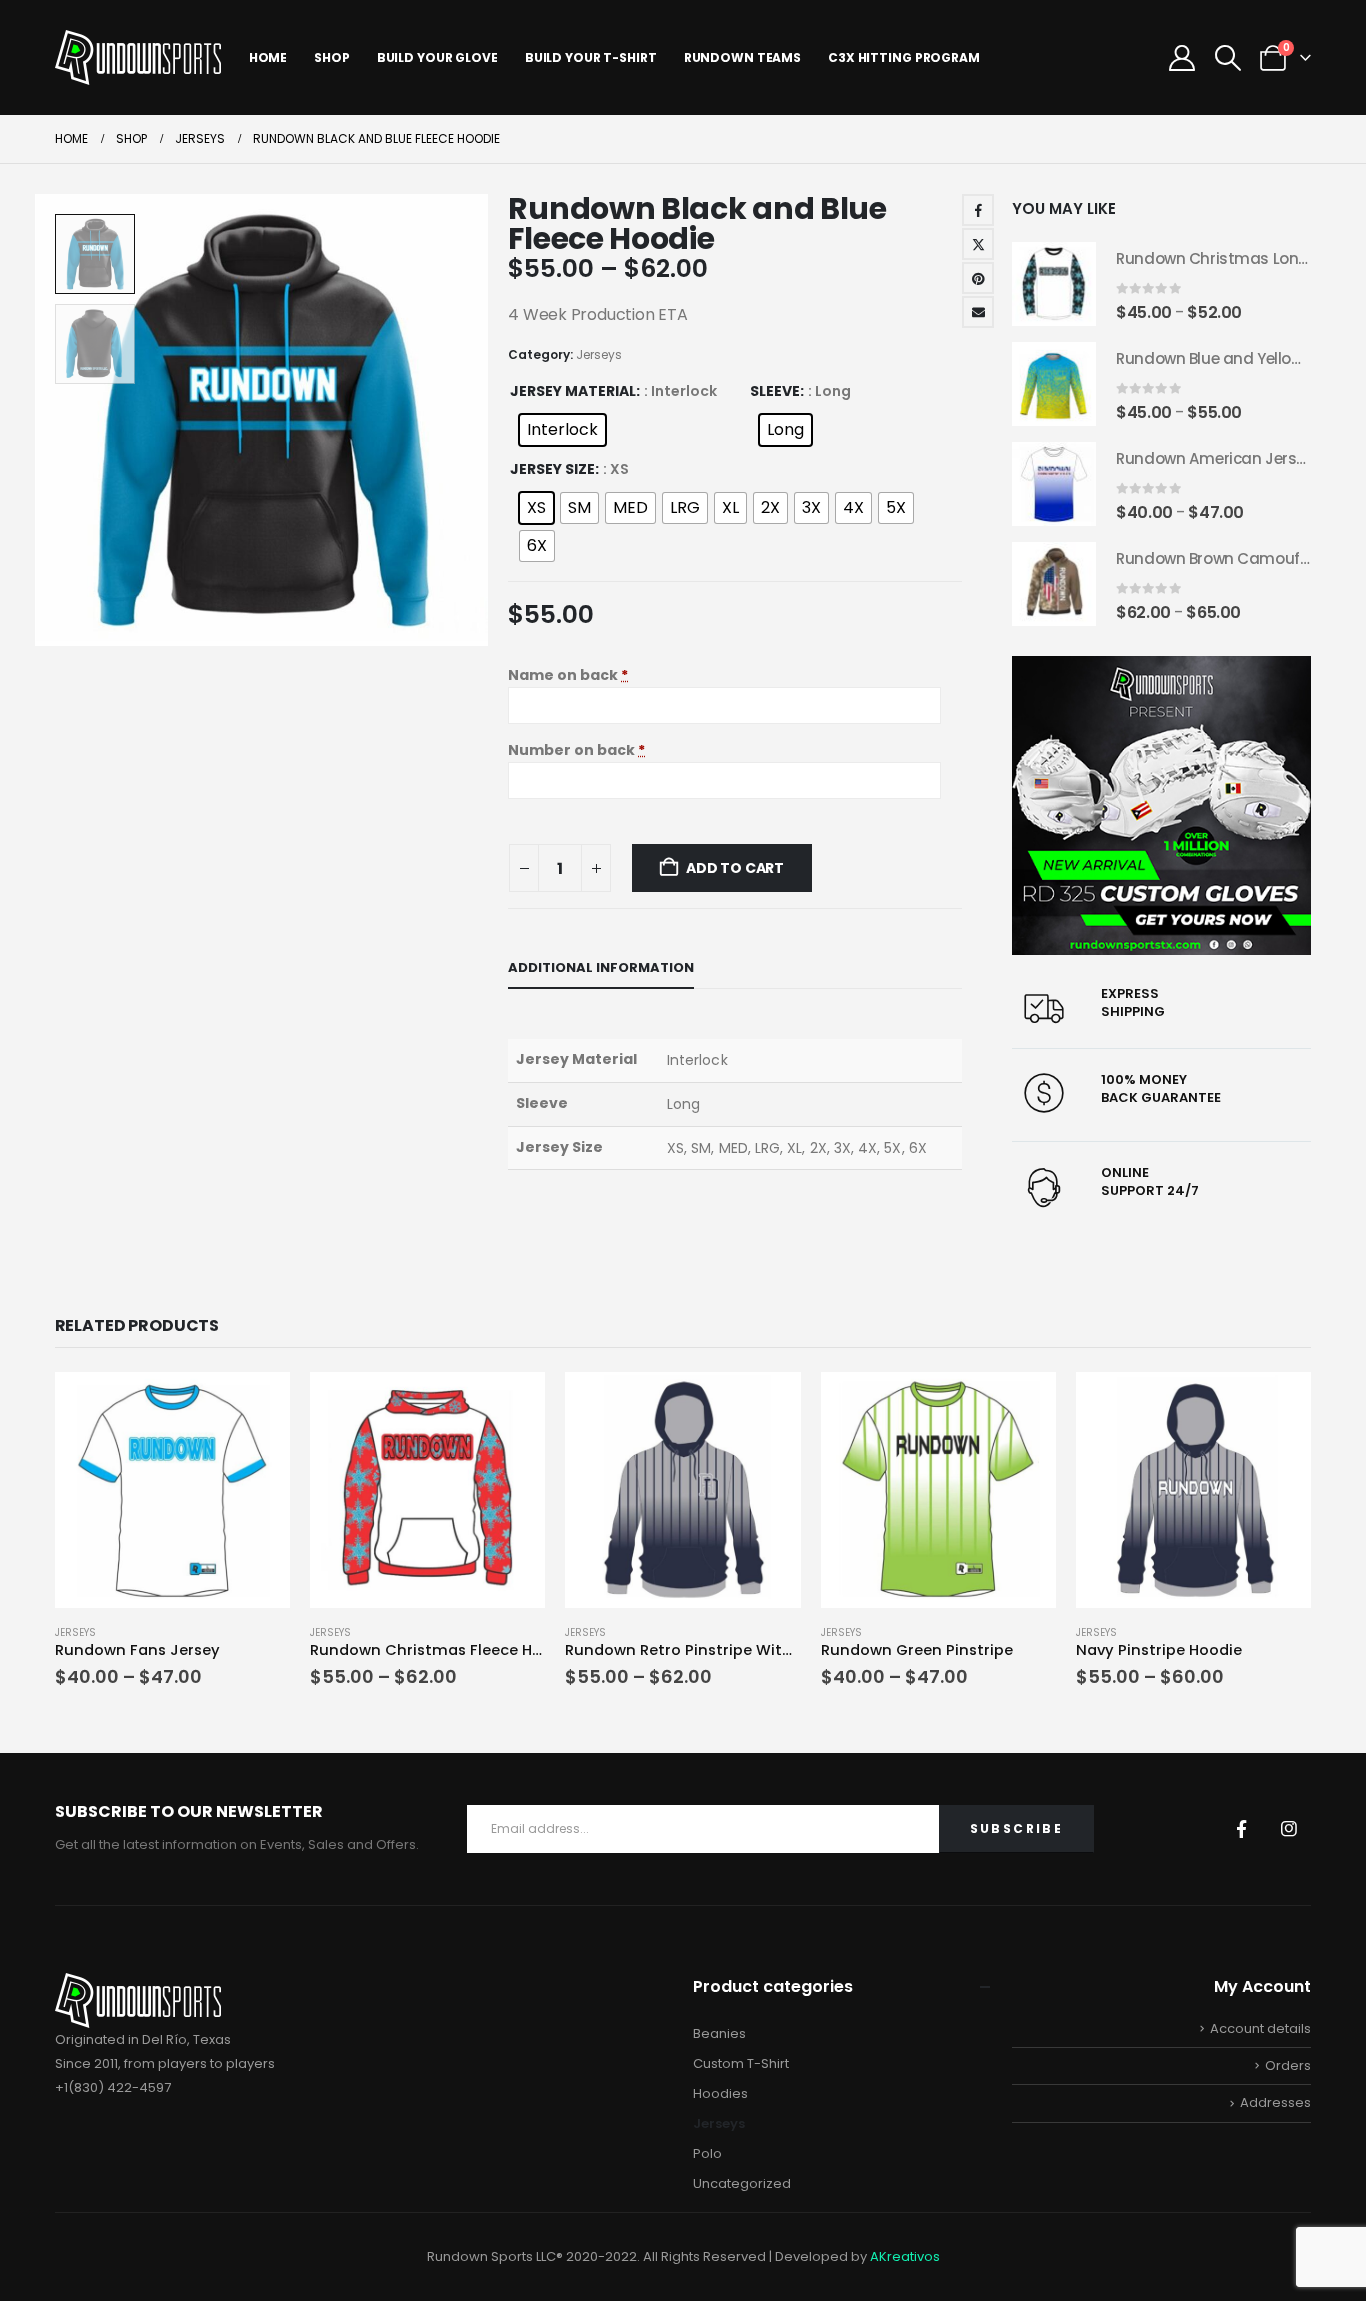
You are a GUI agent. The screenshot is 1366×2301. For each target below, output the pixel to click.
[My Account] (1182, 58)
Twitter (978, 244)
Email (978, 312)
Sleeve (775, 391)
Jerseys (599, 354)
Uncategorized (742, 2183)
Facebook (978, 210)
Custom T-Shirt (741, 2063)
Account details (1260, 2028)
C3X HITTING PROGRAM (904, 57)
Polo (707, 2153)
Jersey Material (573, 391)
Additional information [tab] (601, 967)
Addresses (1275, 2102)
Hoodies (720, 2093)
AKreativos (905, 2256)
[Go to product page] (1054, 284)
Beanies (719, 2033)
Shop (332, 57)
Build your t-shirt (591, 57)
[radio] (562, 430)
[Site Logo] (138, 57)
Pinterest (978, 278)
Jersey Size (552, 469)
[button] (1227, 58)
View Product (257, 1394)
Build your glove (437, 57)
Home (268, 57)
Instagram (1289, 1829)
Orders (1288, 2065)
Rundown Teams (742, 57)
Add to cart (735, 868)
